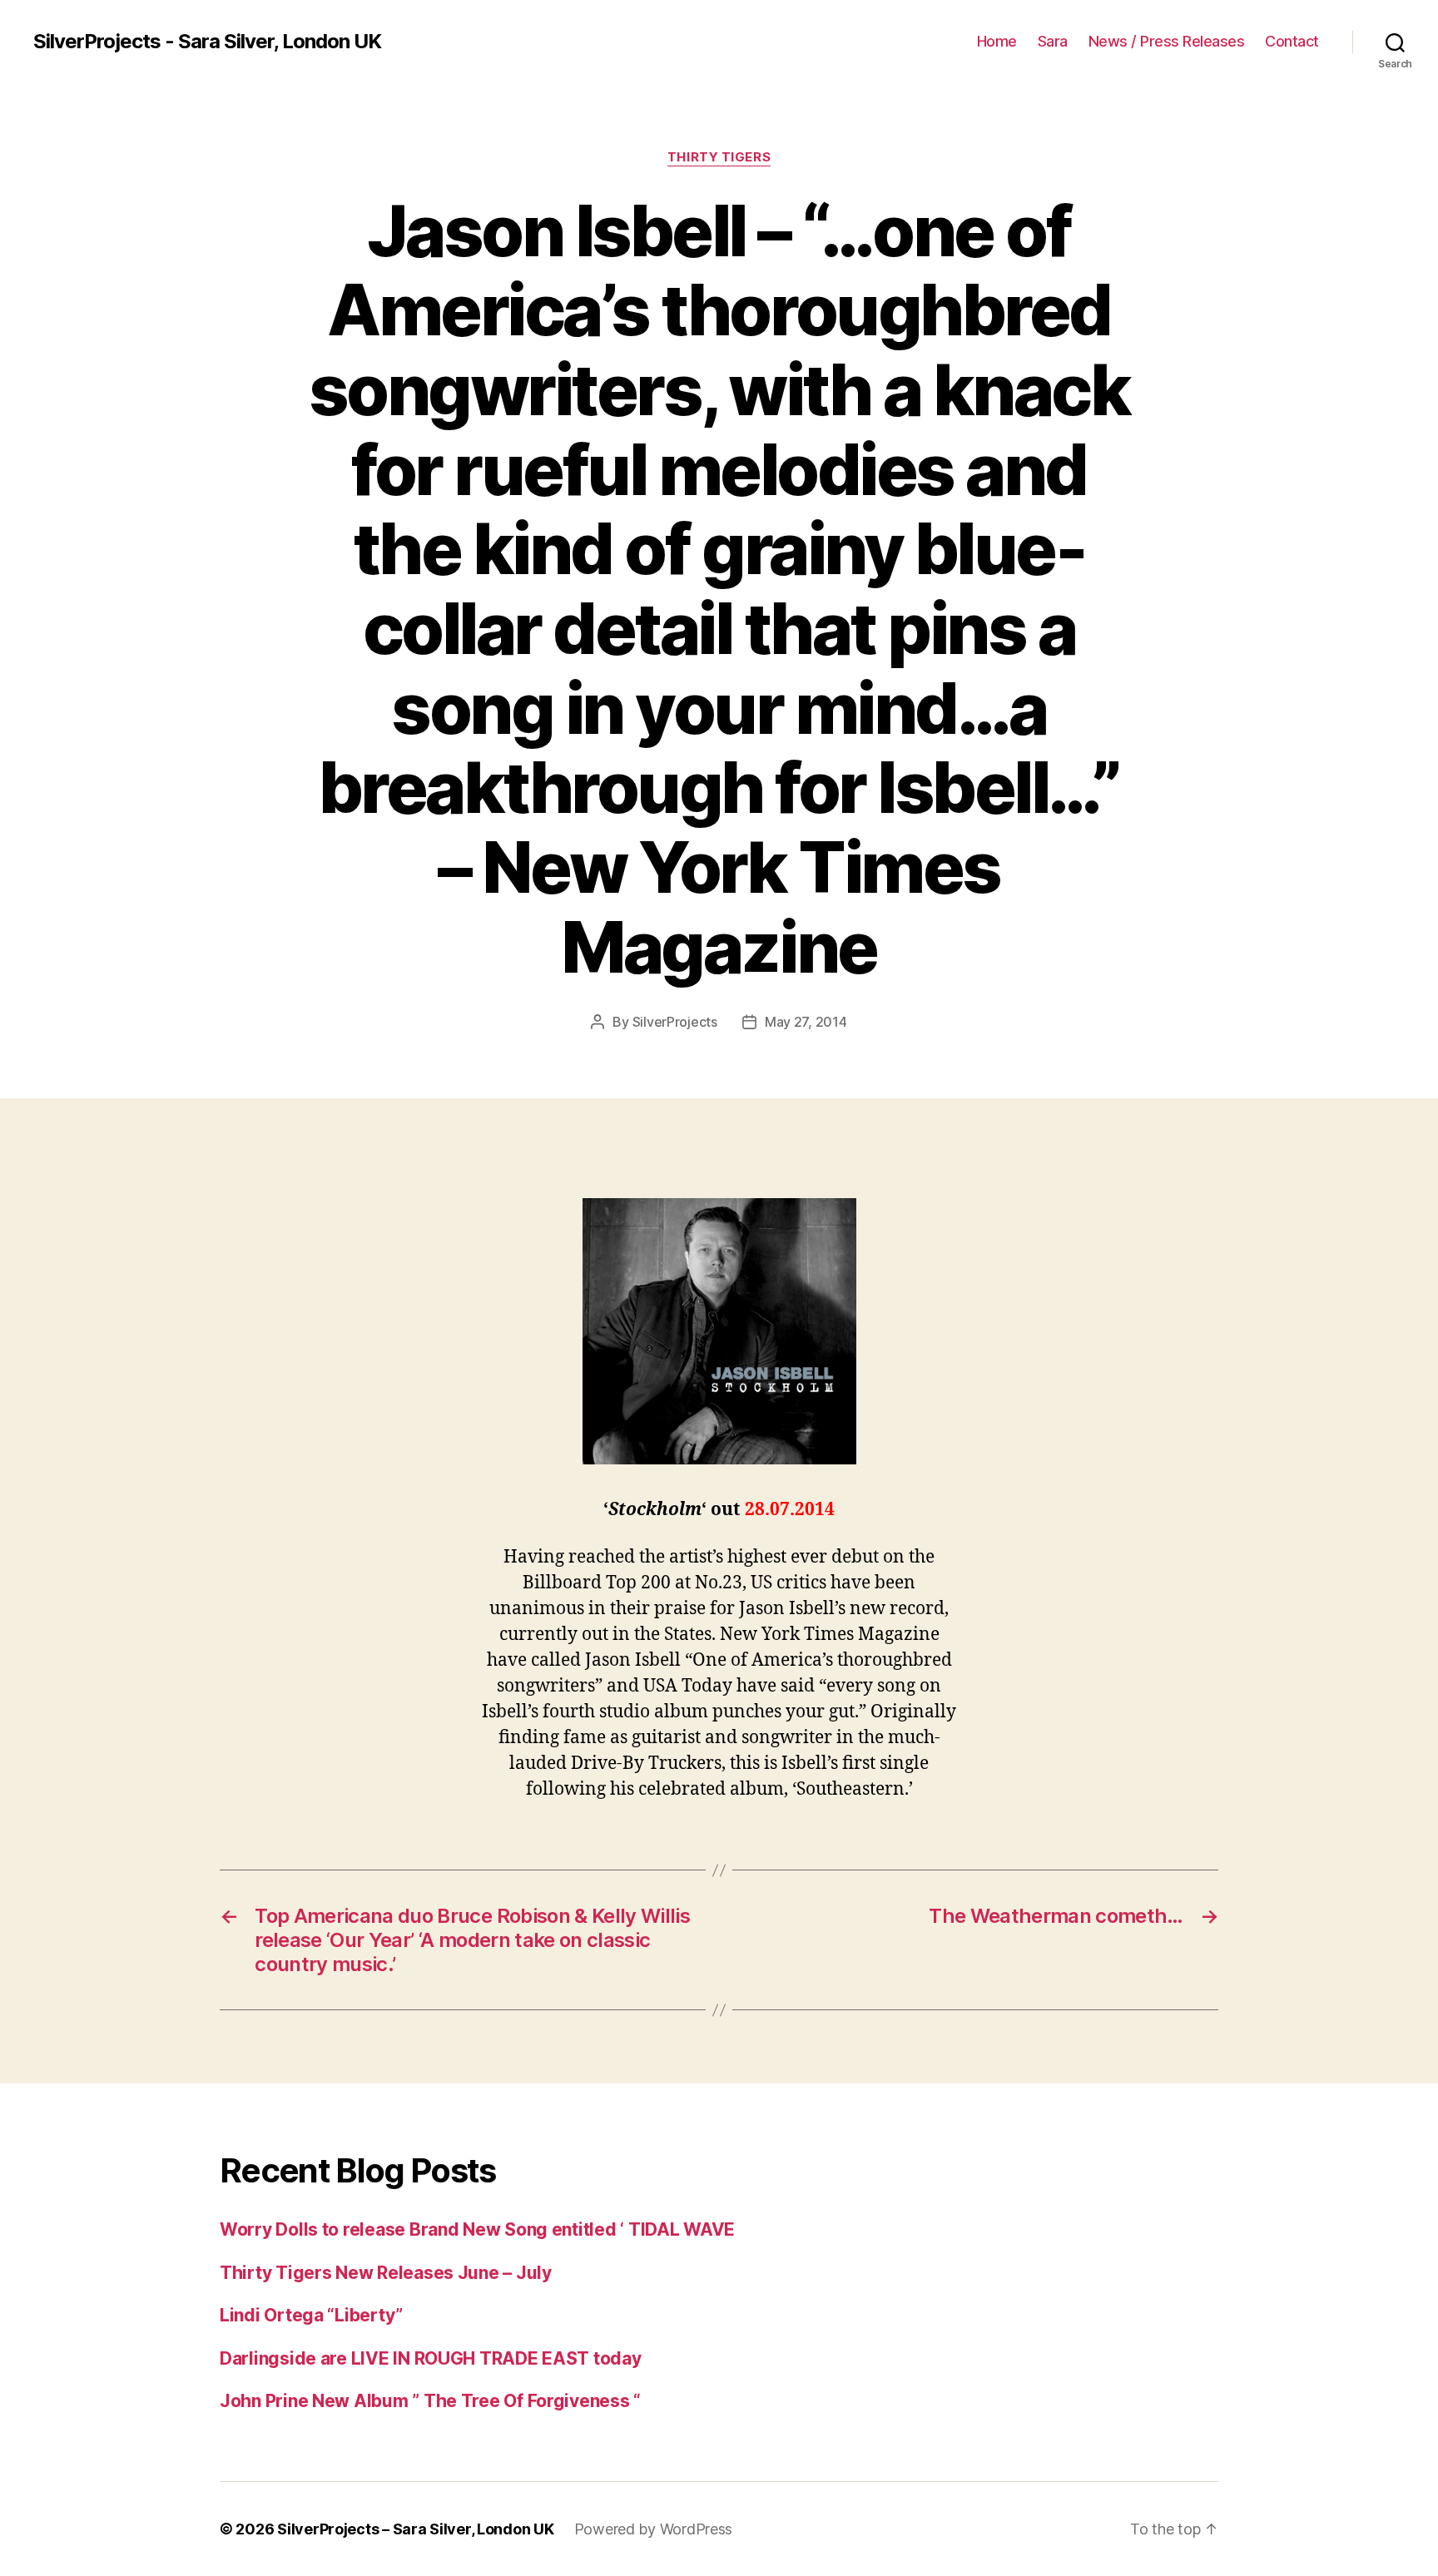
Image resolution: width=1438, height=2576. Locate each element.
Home (997, 41)
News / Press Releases (1167, 41)
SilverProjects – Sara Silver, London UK (415, 2529)
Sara (1053, 41)
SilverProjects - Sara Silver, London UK (207, 42)
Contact (1292, 41)
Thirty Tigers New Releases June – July (386, 2273)
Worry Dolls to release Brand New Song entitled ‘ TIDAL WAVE (477, 2229)
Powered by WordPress (654, 2529)
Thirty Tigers (719, 157)
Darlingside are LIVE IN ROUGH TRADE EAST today (431, 2358)
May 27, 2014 (806, 1022)
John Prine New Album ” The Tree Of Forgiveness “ (430, 2401)
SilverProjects (675, 1022)
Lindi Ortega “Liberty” (311, 2315)
